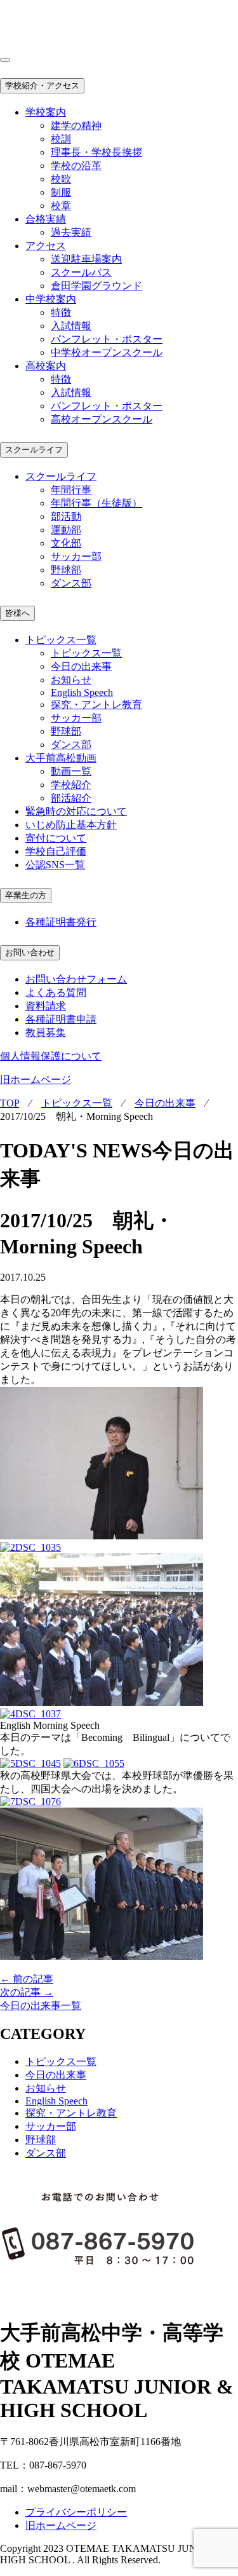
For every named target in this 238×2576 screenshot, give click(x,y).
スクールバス (81, 272)
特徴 (61, 312)
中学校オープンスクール (107, 352)
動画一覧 (71, 771)
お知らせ (71, 680)
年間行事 (71, 490)
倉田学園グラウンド (96, 286)
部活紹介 (71, 798)
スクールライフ (34, 450)
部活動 (66, 516)
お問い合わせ (30, 952)
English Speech (82, 692)
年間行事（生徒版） (96, 503)
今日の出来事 (81, 666)
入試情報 (71, 326)
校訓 (61, 139)
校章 (61, 206)
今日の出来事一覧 (41, 2006)
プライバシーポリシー (76, 2512)
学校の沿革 (76, 166)
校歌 (61, 179)
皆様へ (17, 613)
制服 (61, 192)
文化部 (66, 543)
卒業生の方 (26, 895)
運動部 (66, 530)
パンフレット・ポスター (107, 339)
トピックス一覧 (86, 653)
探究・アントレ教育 (96, 705)
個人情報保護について (51, 1056)
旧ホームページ (36, 1080)
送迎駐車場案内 (86, 259)
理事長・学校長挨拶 (96, 152)
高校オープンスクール (102, 419)
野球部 (66, 570)
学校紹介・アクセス (42, 85)
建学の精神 (76, 126)
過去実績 (71, 232)
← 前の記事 (27, 1979)
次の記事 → (27, 1992)
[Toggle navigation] (5, 60)
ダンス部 (71, 583)
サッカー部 (76, 556)
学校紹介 (71, 785)
